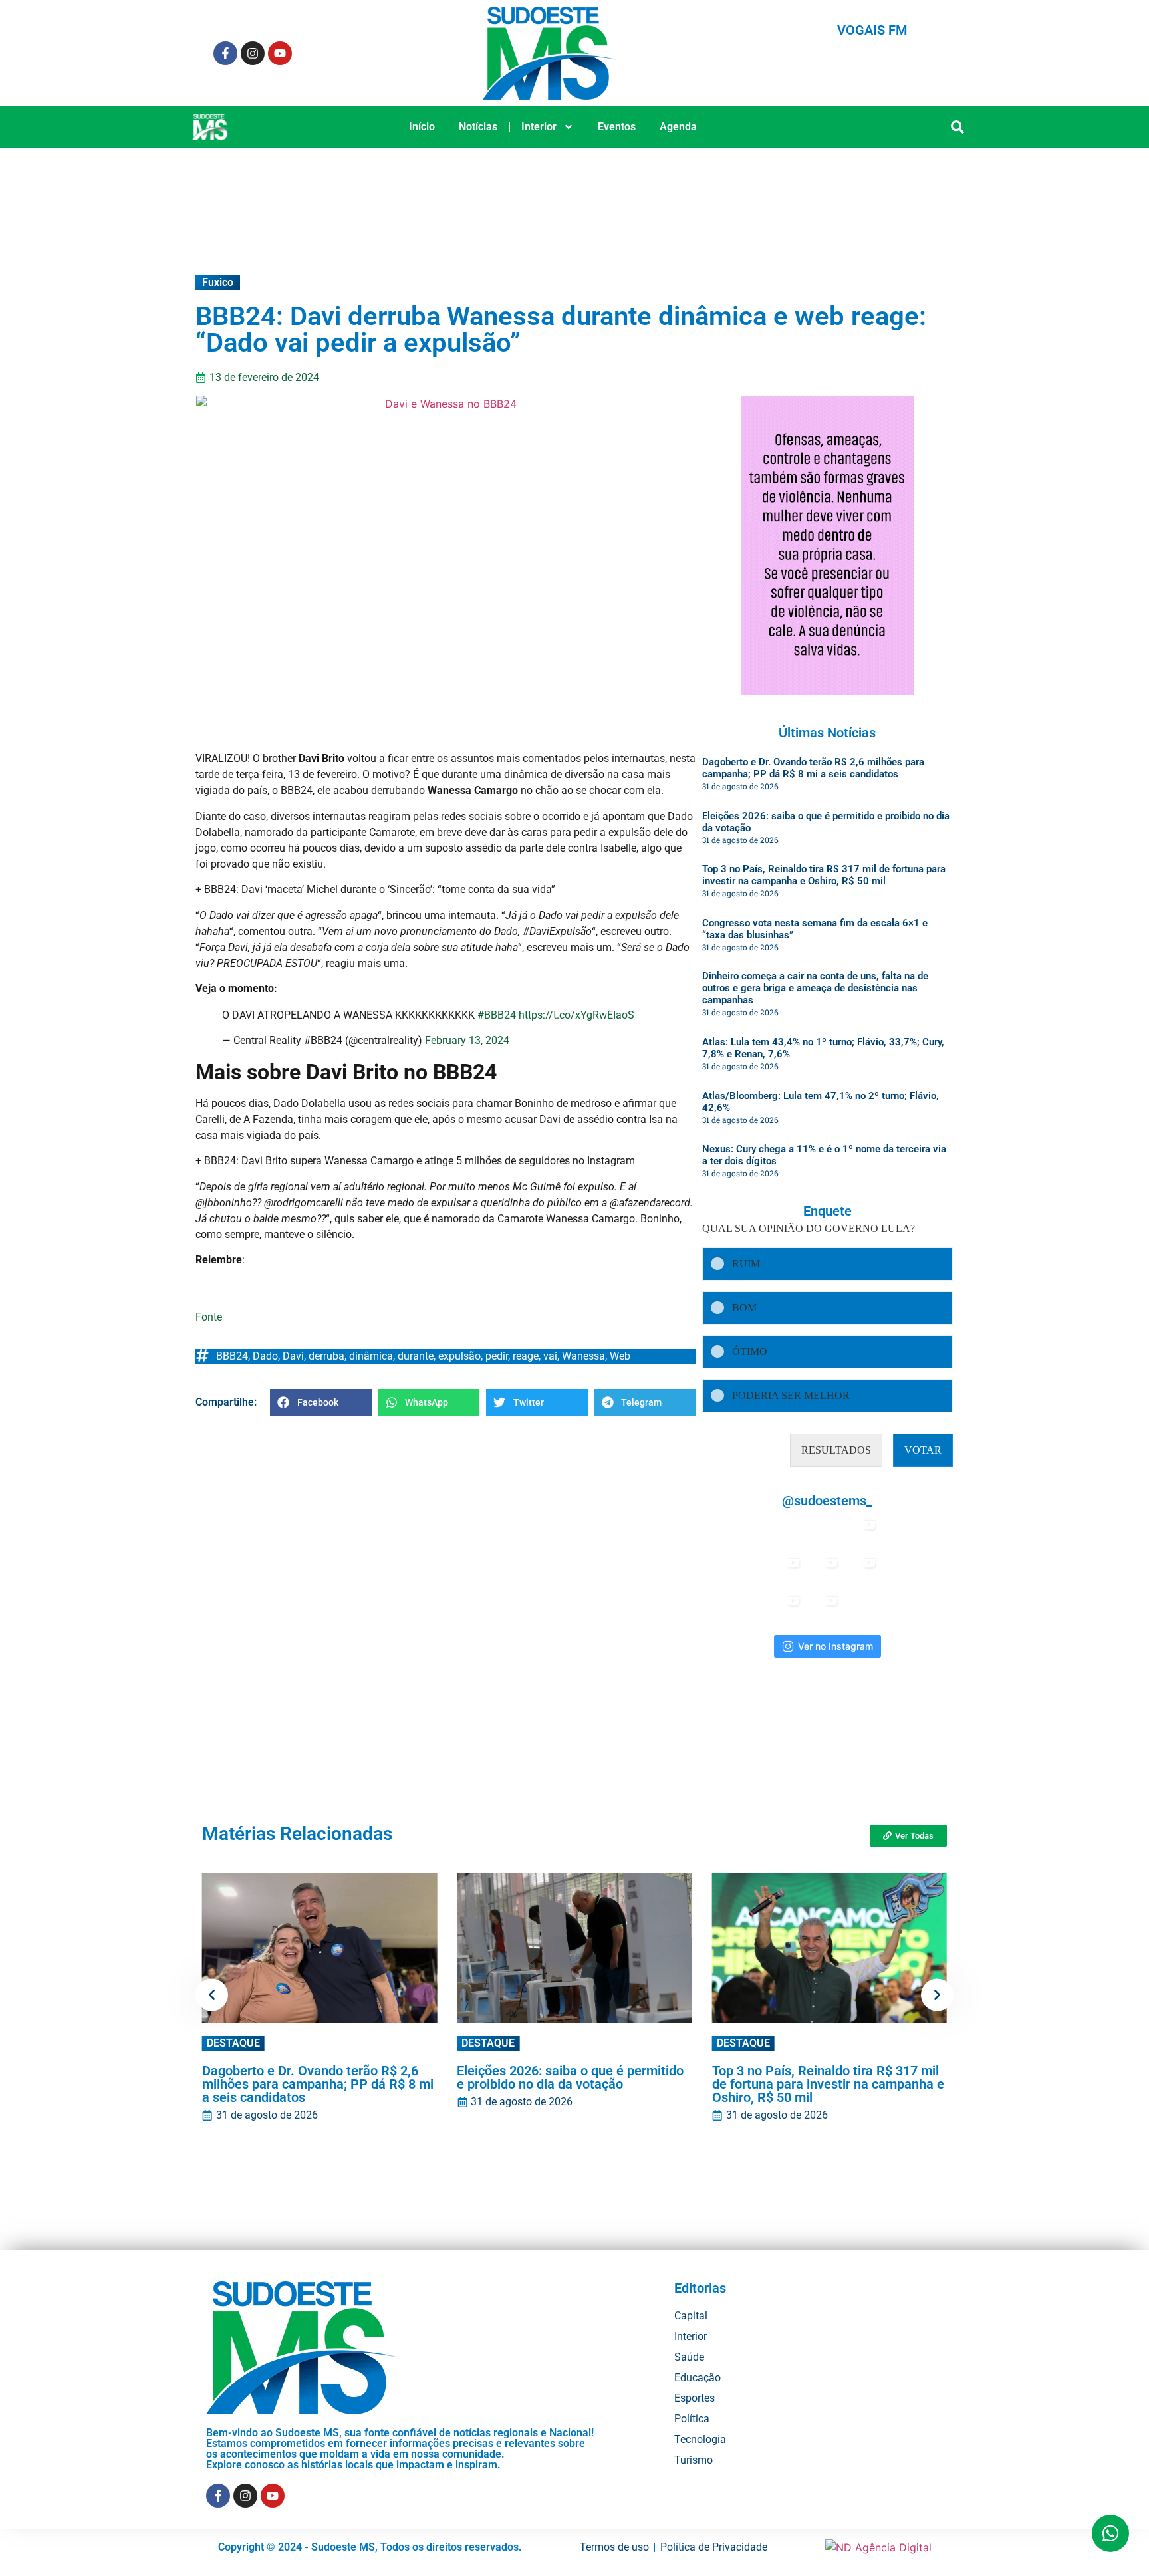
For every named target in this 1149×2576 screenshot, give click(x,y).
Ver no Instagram (835, 1646)
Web (620, 1356)
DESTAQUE (233, 2043)
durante (416, 1356)
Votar (923, 1450)
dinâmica (371, 1356)
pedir (497, 1356)
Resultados (836, 1450)
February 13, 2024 (467, 1040)
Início (422, 127)
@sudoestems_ (827, 1501)
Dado (265, 1356)
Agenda (678, 127)
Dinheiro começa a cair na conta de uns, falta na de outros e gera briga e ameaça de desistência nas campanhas (815, 988)
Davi (293, 1356)
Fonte (209, 1317)
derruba (326, 1356)
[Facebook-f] (225, 53)
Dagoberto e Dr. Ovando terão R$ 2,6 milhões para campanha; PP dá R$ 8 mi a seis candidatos (813, 768)
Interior (539, 127)
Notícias (478, 127)
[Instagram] (253, 53)
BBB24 (232, 1356)
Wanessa (583, 1356)
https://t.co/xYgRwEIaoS (576, 1015)
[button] (958, 127)
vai (550, 1356)
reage (526, 1356)
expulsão (459, 1356)
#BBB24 (497, 1015)
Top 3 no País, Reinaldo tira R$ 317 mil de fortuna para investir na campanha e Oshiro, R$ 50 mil (824, 875)
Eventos (617, 127)
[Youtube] (280, 53)
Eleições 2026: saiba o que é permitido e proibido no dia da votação (570, 2077)
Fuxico (218, 282)
